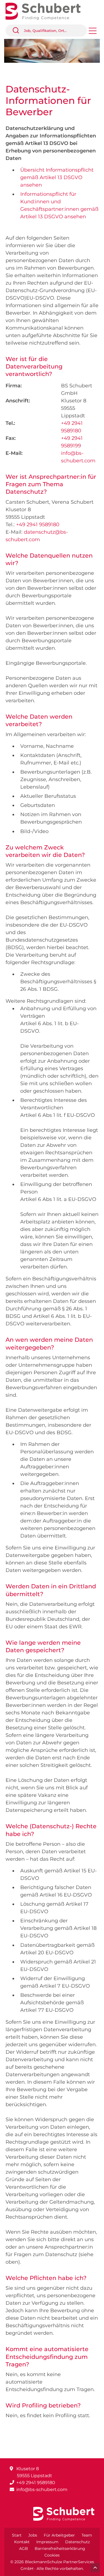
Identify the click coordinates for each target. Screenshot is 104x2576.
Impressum (47, 2542)
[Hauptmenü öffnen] (93, 33)
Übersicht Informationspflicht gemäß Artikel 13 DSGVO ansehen (57, 177)
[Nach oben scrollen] (95, 2568)
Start (17, 2535)
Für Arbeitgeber (59, 2535)
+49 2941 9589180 (38, 525)
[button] (18, 31)
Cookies (52, 2555)
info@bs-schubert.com (42, 2490)
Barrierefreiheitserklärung (60, 2549)
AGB (24, 2549)
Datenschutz (78, 2542)
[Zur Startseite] (47, 11)
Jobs (33, 2535)
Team (87, 2535)
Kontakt (22, 2542)
